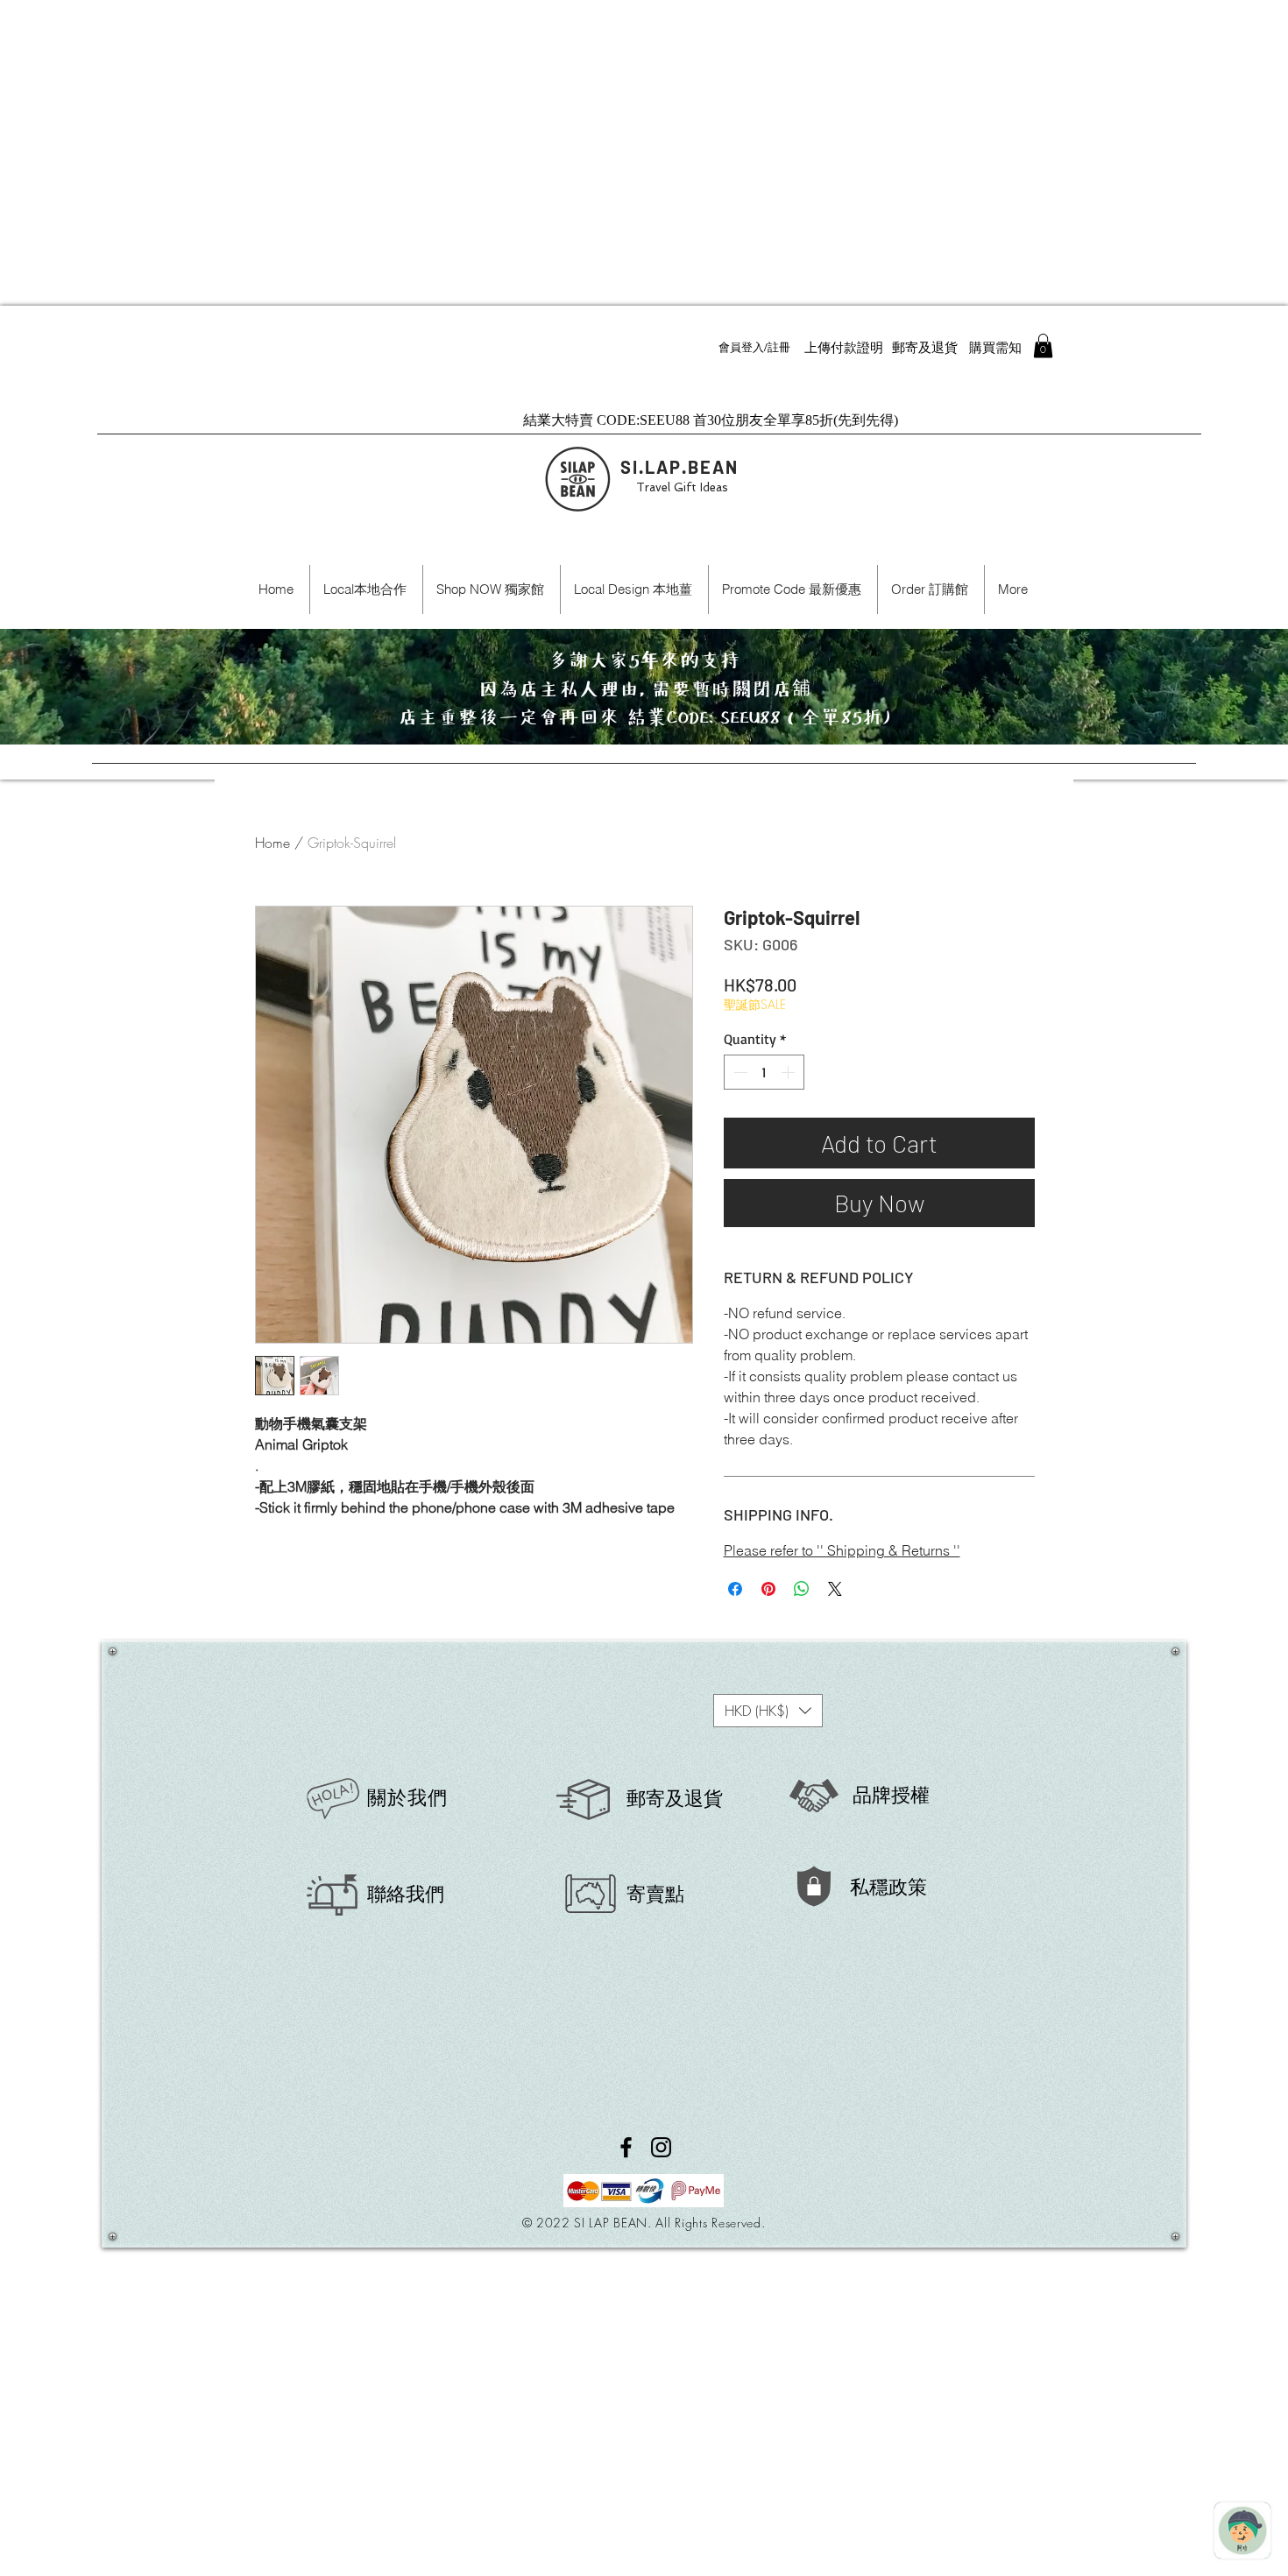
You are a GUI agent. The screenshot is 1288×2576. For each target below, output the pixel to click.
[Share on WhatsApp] (802, 1589)
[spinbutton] (764, 1072)
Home (272, 843)
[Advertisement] (526, 123)
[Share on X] (835, 1589)
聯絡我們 (406, 1894)
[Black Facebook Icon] (626, 2147)
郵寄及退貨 (675, 1798)
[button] (1043, 346)
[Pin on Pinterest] (768, 1589)
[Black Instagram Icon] (661, 2147)
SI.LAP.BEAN (679, 467)
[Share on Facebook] (735, 1589)
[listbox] (768, 1711)
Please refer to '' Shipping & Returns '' (842, 1550)
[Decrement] (739, 1072)
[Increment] (789, 1072)
